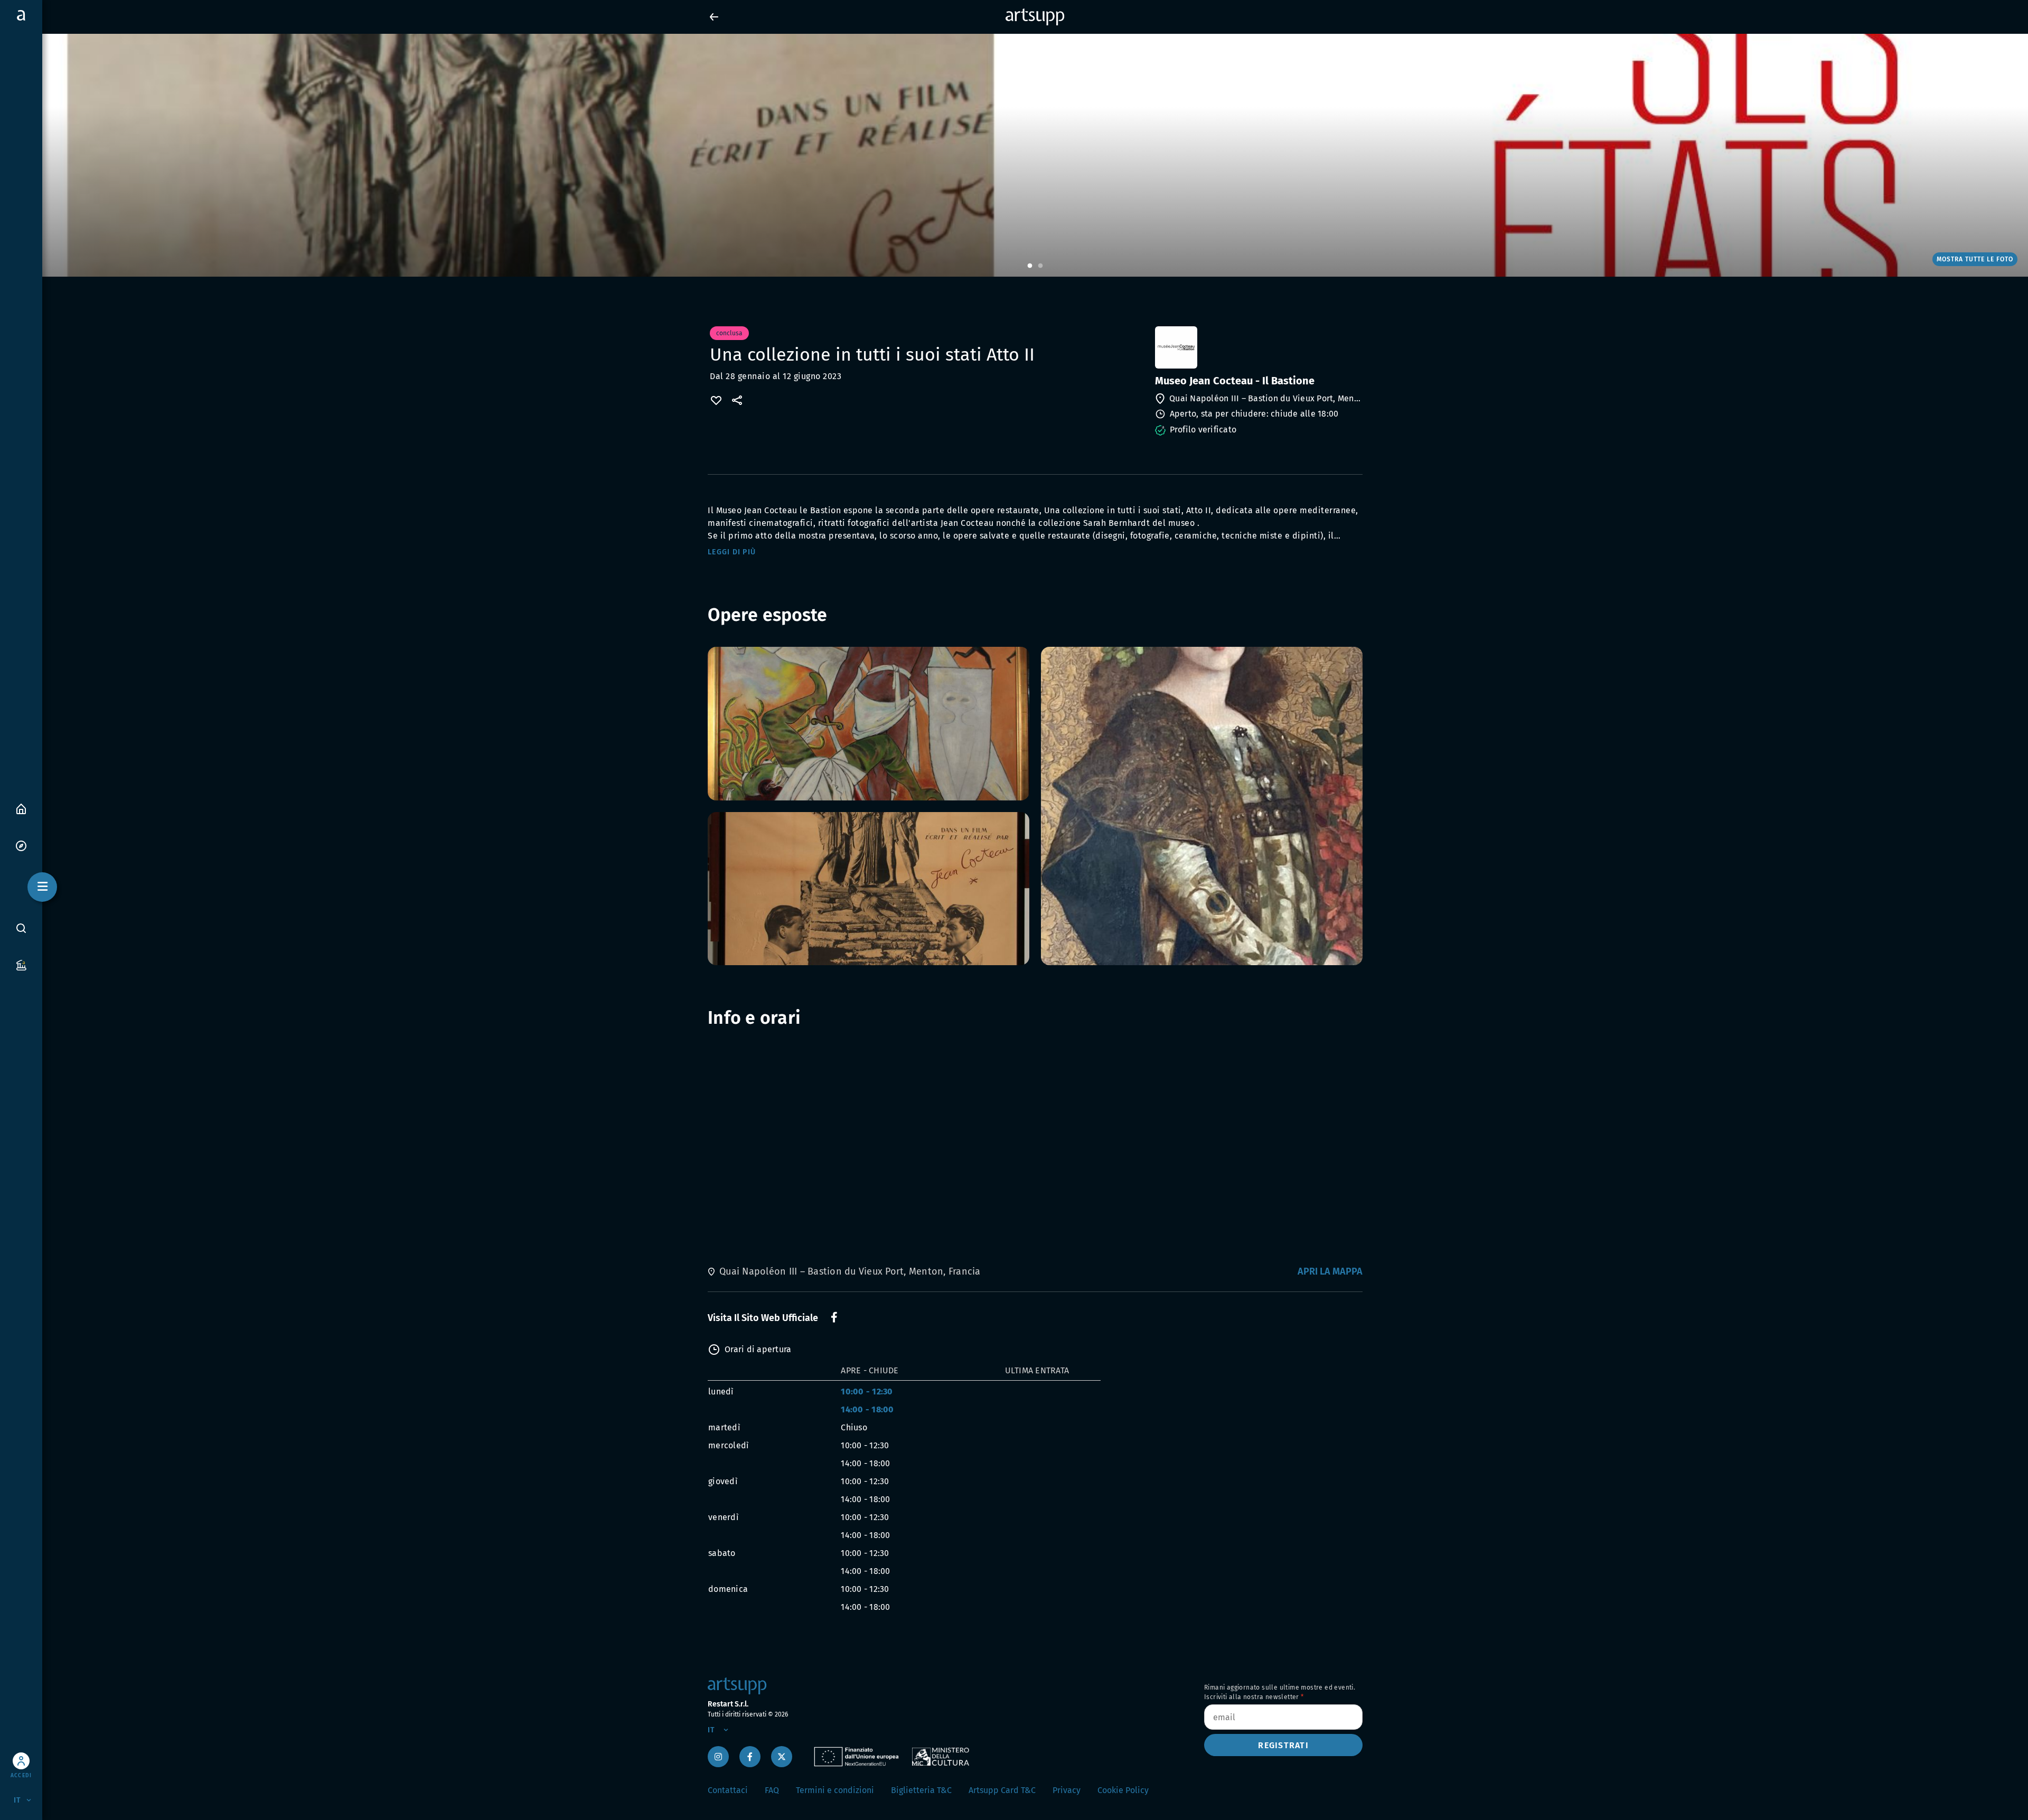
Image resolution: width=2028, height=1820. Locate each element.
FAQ (772, 1790)
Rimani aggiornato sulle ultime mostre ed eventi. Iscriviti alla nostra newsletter (1280, 1692)
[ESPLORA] (21, 845)
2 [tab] (1040, 266)
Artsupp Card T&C (1002, 1790)
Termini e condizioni (835, 1790)
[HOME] (21, 808)
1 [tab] (1030, 266)
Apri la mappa (1330, 1271)
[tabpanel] (1014, 155)
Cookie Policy (1123, 1790)
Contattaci (728, 1790)
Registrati (1283, 1745)
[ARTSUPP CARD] (21, 964)
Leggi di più (732, 552)
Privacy (1067, 1790)
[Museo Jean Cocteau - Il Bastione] (1258, 347)
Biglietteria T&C (921, 1790)
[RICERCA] (21, 928)
